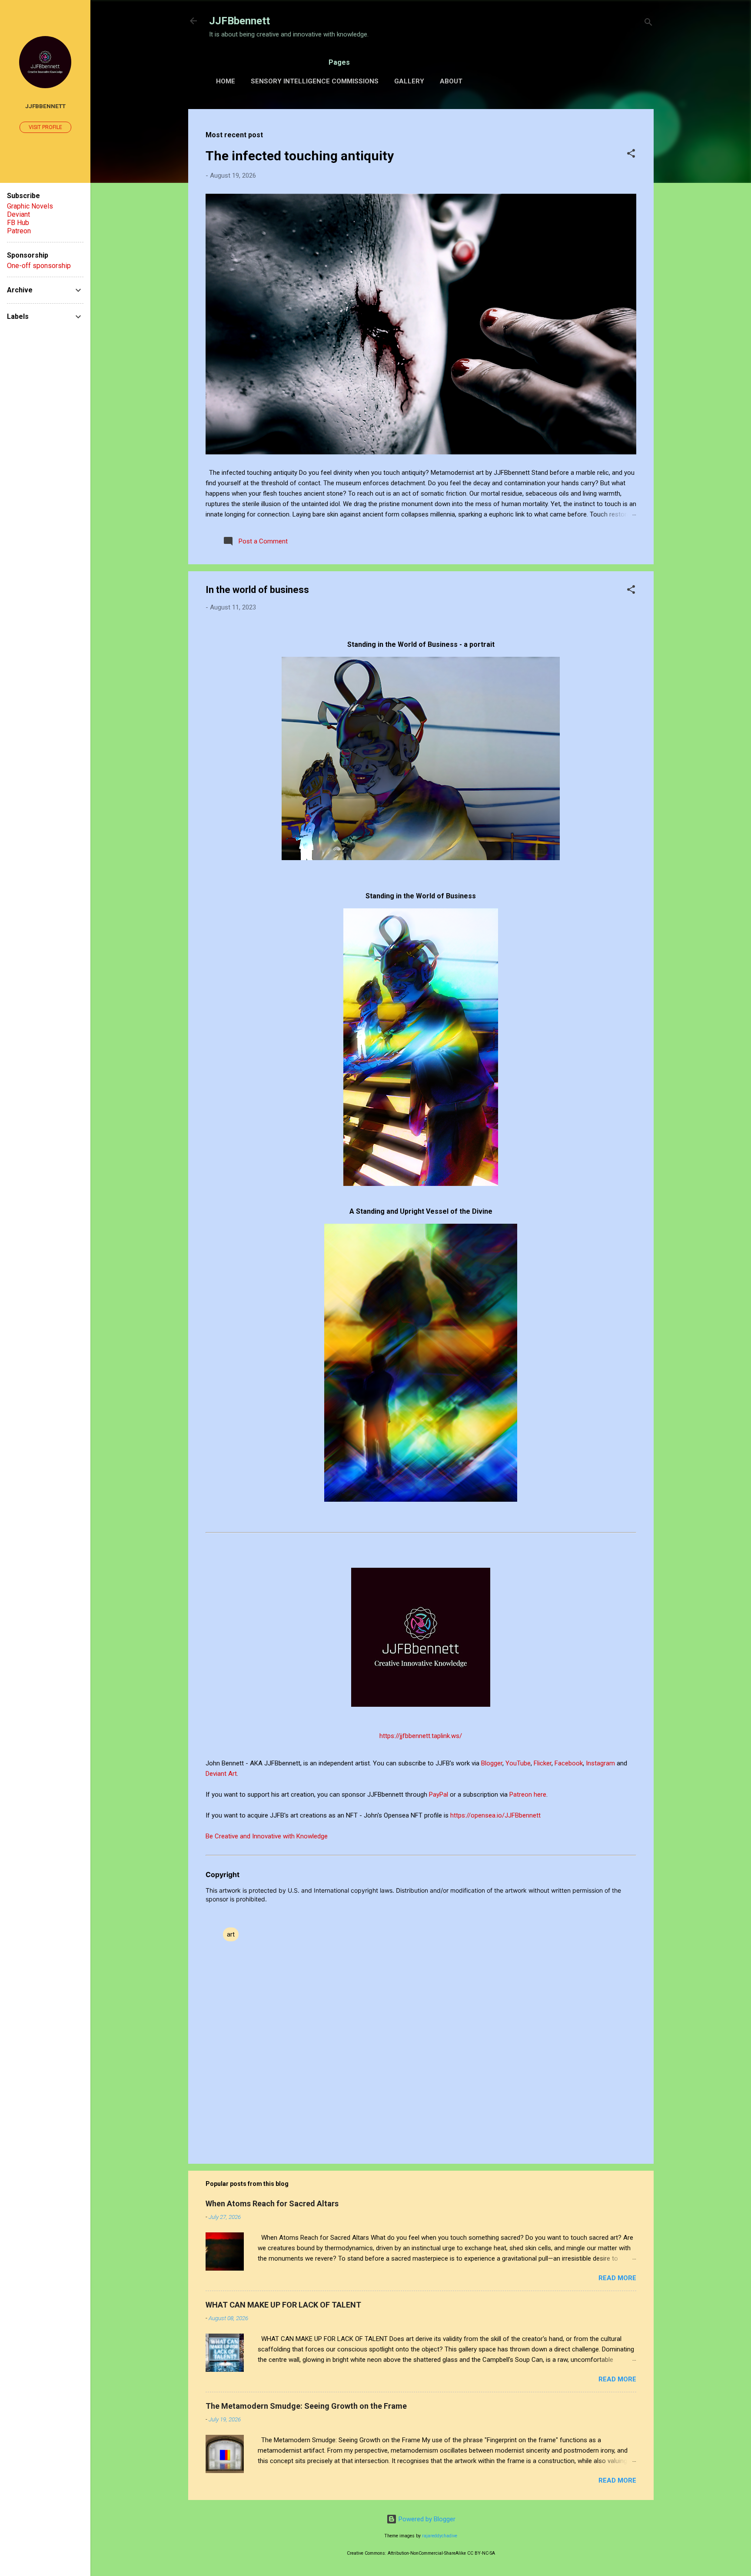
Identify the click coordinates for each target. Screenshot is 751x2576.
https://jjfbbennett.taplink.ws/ (421, 1736)
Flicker (543, 1763)
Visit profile (45, 127)
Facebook (569, 1763)
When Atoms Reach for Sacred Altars (272, 2204)
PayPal (439, 1795)
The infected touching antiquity (300, 156)
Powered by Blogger (426, 2519)
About (451, 81)
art (231, 1934)
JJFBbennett (239, 21)
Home (226, 81)
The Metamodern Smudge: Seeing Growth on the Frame (306, 2406)
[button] (631, 155)
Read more (617, 2278)
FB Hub (18, 223)
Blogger (492, 1763)
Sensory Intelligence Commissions (315, 81)
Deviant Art (221, 1774)
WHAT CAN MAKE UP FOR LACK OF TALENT (283, 2305)
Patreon (19, 231)
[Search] (648, 24)
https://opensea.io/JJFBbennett (497, 1815)
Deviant (18, 214)
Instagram (601, 1763)
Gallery (409, 81)
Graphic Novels (30, 206)
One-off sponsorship (39, 266)
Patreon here (528, 1795)
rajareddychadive (440, 2536)
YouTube (518, 1763)
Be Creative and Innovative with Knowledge (267, 1836)
